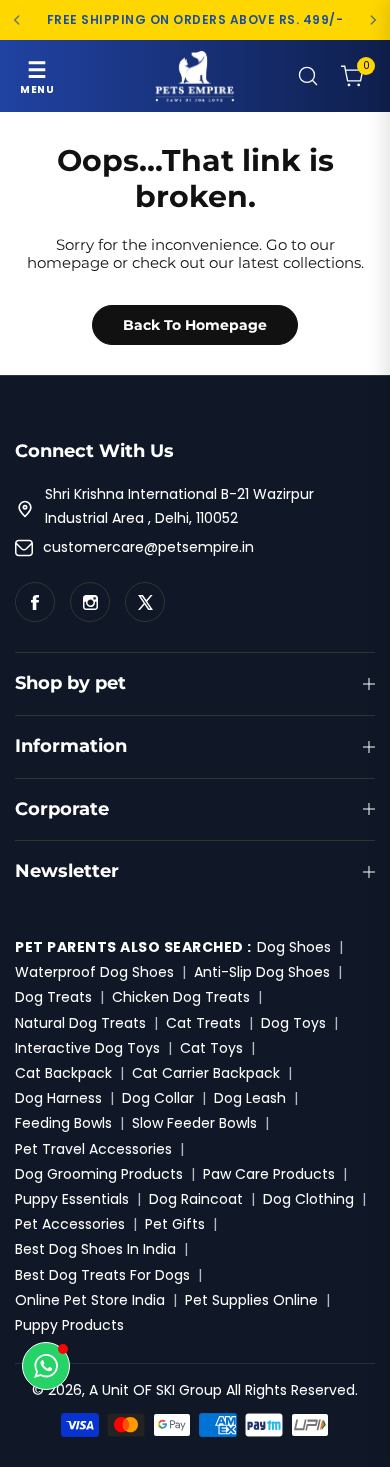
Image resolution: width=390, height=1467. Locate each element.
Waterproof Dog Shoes (94, 972)
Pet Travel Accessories (93, 1149)
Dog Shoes (294, 947)
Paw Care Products (269, 1174)
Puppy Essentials (72, 1199)
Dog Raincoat (196, 1199)
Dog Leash (250, 1098)
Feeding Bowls (63, 1123)
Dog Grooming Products (99, 1174)
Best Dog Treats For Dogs (102, 1275)
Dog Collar (158, 1098)
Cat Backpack (63, 1073)
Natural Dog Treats (80, 1023)
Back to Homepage (195, 325)
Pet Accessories (70, 1224)
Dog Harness (58, 1098)
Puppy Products (69, 1325)
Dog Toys (293, 1023)
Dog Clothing (308, 1199)
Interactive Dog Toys (87, 1048)
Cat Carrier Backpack (206, 1073)
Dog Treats (53, 997)
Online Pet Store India (90, 1300)
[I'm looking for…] (308, 76)
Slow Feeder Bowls (194, 1123)
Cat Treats (203, 1023)
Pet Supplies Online (251, 1300)
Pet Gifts (175, 1224)
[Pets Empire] (195, 76)
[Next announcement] (373, 20)
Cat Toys (211, 1048)
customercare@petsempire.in (148, 547)
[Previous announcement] (17, 20)
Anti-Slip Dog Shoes (262, 972)
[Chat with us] (46, 1366)
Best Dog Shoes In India (95, 1249)
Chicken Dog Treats (181, 997)
